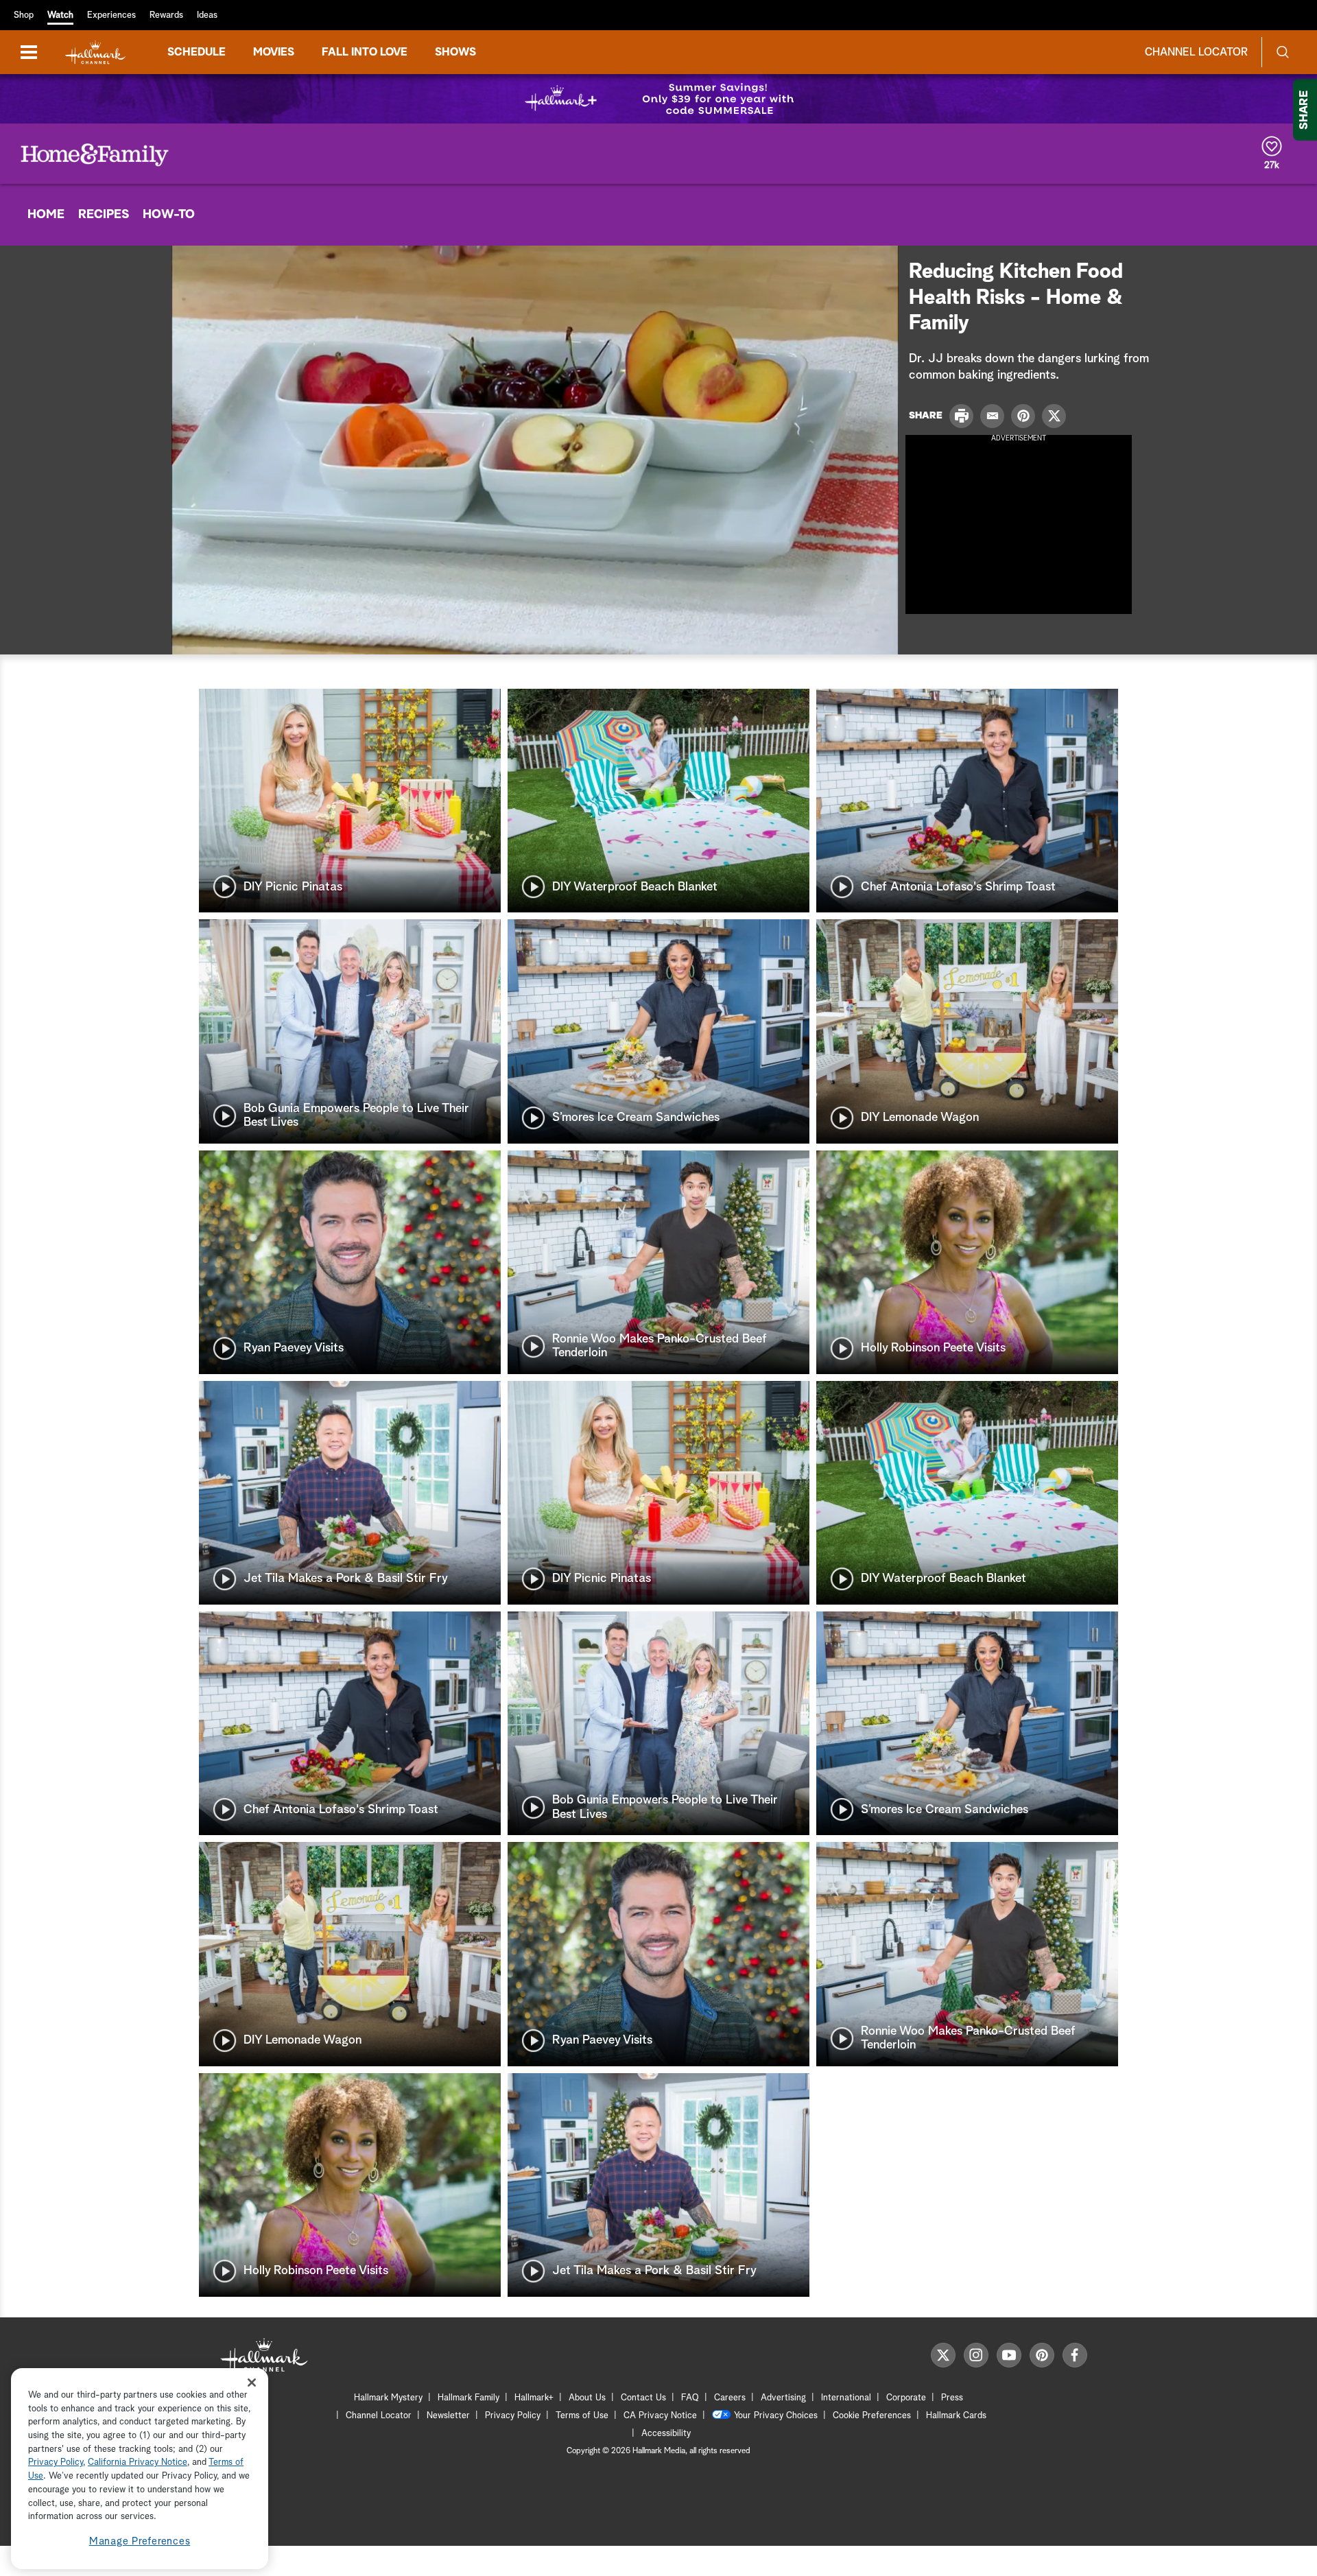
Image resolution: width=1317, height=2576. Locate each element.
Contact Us (643, 2398)
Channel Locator (1196, 52)
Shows (455, 52)
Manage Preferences (140, 2541)
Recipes (104, 215)
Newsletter (448, 2416)
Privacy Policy (513, 2416)
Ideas (207, 15)
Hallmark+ (534, 2398)
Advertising (783, 2398)
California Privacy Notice (138, 2463)
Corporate (906, 2398)
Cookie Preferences (872, 2416)
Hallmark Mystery (388, 2398)
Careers (730, 2398)
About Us (587, 2398)
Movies (274, 52)
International (846, 2398)
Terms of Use (582, 2416)
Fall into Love (365, 52)
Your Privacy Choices (776, 2416)
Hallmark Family (468, 2398)
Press (952, 2398)
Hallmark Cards (956, 2416)
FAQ (690, 2398)
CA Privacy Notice (660, 2416)
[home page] (95, 52)
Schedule (197, 52)
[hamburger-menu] (29, 52)
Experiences (111, 15)
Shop (24, 15)
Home (46, 215)
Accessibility (666, 2434)
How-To (169, 215)
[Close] (252, 2382)
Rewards (166, 15)
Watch (60, 15)
